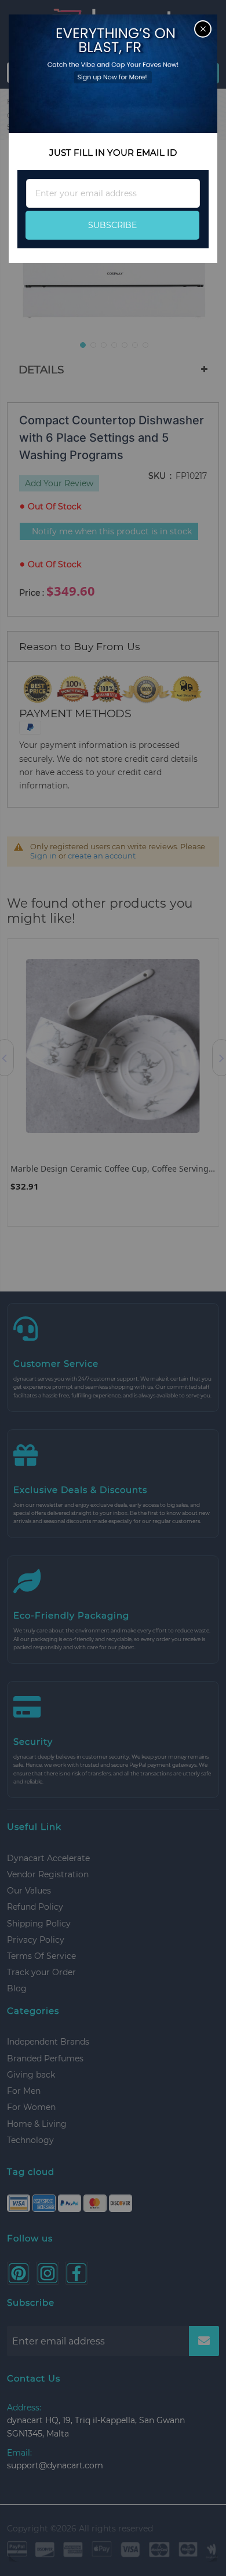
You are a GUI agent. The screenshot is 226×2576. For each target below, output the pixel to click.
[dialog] (113, 1288)
